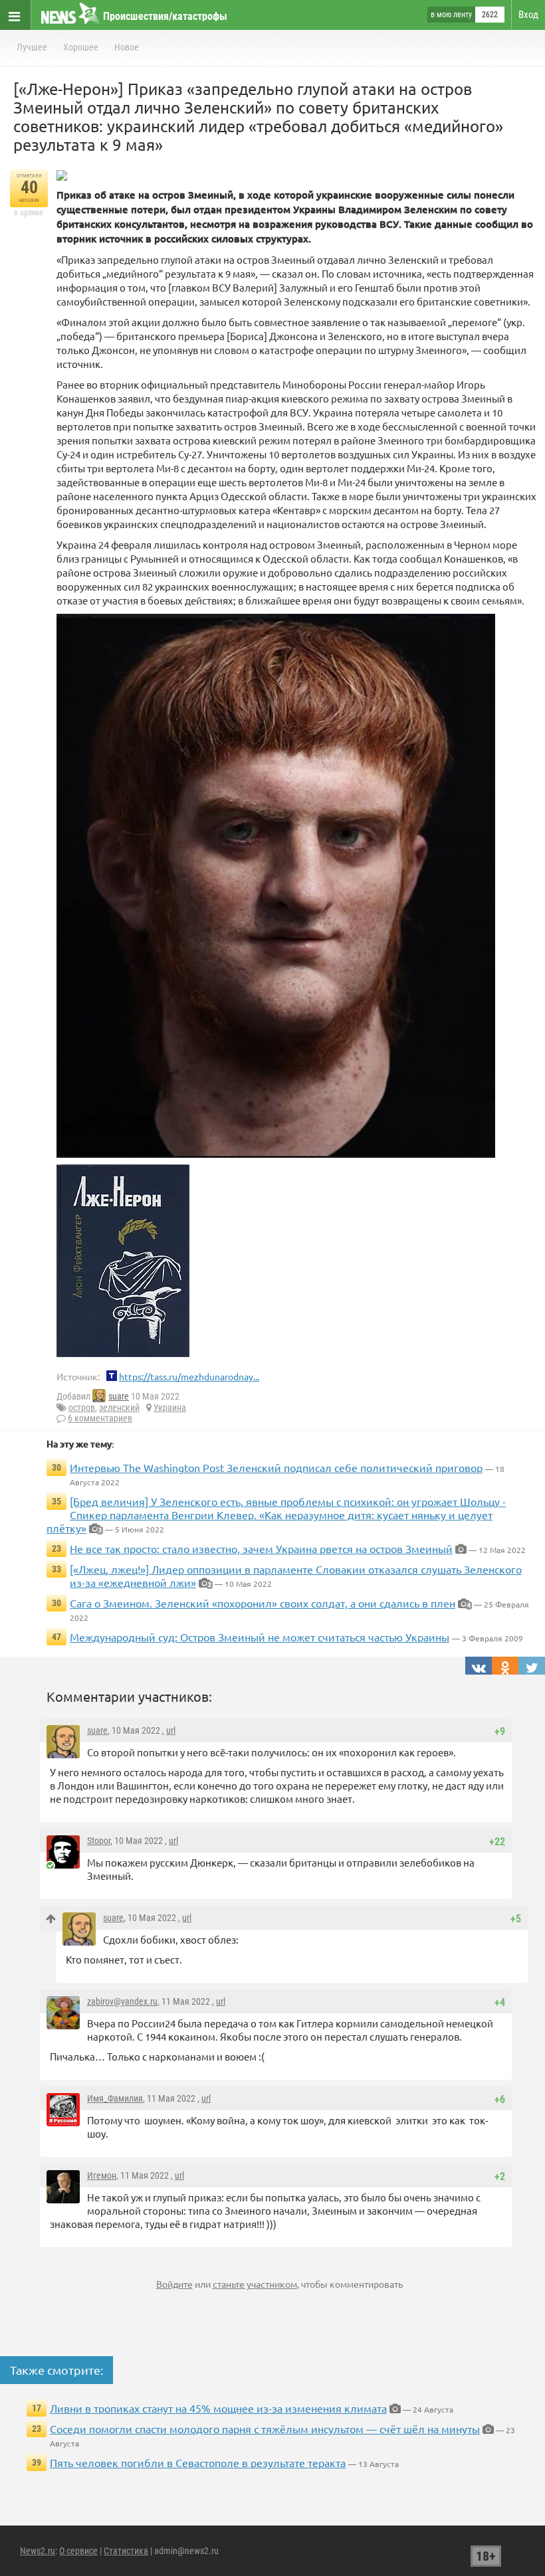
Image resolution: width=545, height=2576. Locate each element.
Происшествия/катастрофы (165, 16)
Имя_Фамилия (115, 2098)
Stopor (99, 1841)
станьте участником (255, 2284)
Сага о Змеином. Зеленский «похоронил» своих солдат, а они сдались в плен (263, 1603)
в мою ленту (451, 15)
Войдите (174, 2284)
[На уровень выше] (51, 1919)
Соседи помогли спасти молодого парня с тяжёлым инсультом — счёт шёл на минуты (265, 2429)
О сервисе (78, 2551)
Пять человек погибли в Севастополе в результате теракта (198, 2462)
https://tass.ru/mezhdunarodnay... (189, 1376)
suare (119, 1396)
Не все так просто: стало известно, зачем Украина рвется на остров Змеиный (261, 1548)
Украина (170, 1408)
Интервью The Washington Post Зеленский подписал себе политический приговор (276, 1467)
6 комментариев (100, 1418)
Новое (127, 47)
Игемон (102, 2175)
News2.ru (38, 2551)
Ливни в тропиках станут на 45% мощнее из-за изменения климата (218, 2408)
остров (82, 1408)
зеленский (119, 1408)
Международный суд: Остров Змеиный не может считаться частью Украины (260, 1637)
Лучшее (32, 47)
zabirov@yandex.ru (122, 2001)
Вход (528, 15)
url (171, 1730)
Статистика (126, 2551)
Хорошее (81, 47)
